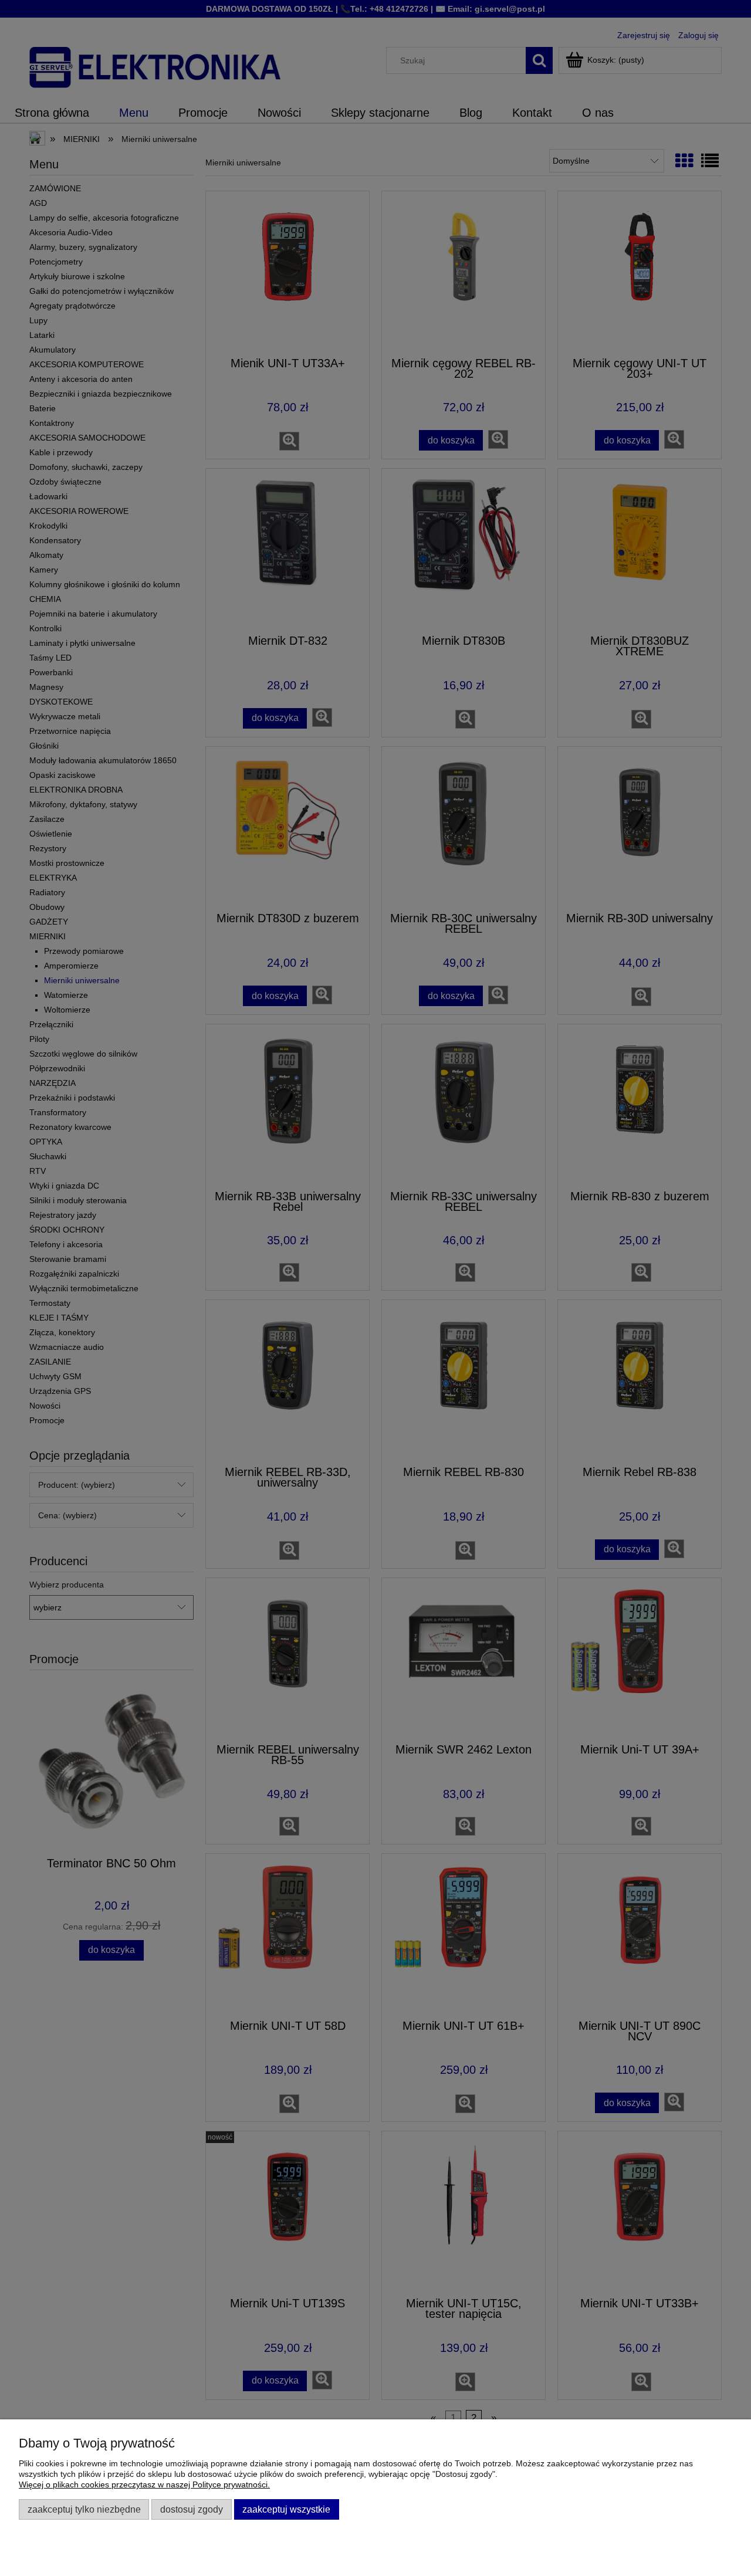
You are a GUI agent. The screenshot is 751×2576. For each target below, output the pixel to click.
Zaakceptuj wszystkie (286, 2509)
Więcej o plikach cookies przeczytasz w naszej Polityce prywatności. (144, 2484)
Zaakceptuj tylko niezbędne (84, 2509)
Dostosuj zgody (192, 2509)
